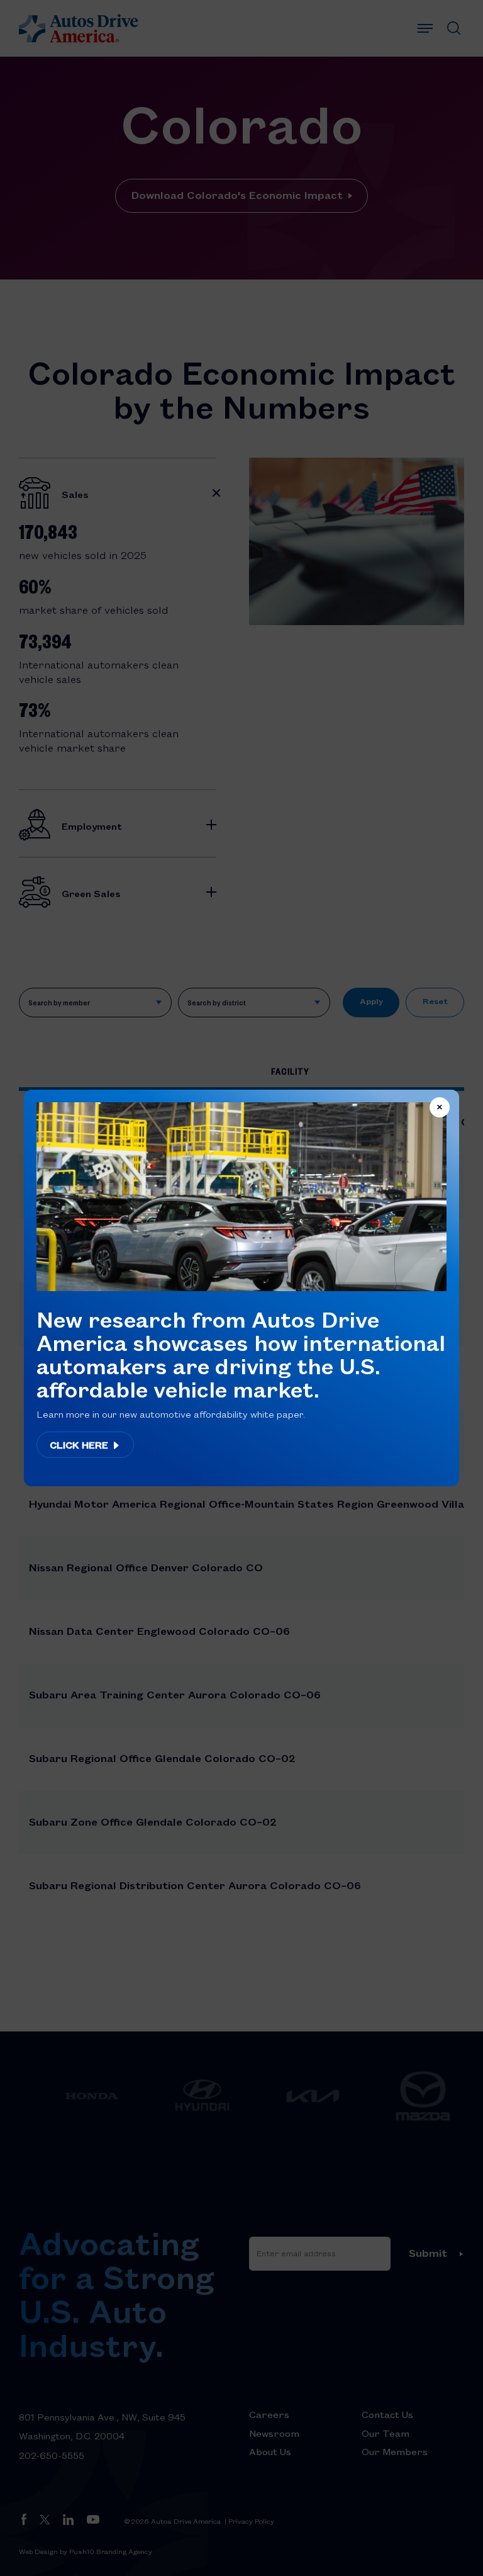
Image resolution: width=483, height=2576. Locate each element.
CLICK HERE (80, 1445)
